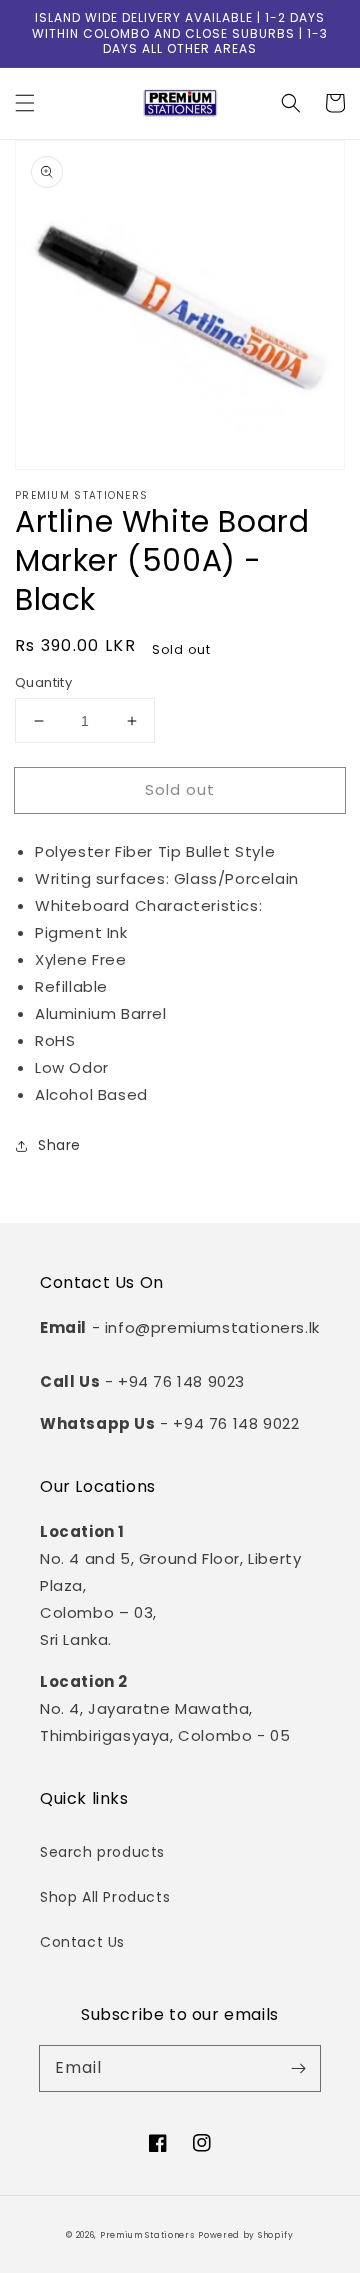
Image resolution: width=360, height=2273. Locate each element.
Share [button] (59, 1145)
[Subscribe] (298, 2068)
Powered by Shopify (246, 2235)
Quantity (43, 682)
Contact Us (82, 1942)
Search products (102, 1852)
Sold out (180, 789)
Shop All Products (105, 1897)
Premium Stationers (147, 2235)
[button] (25, 103)
